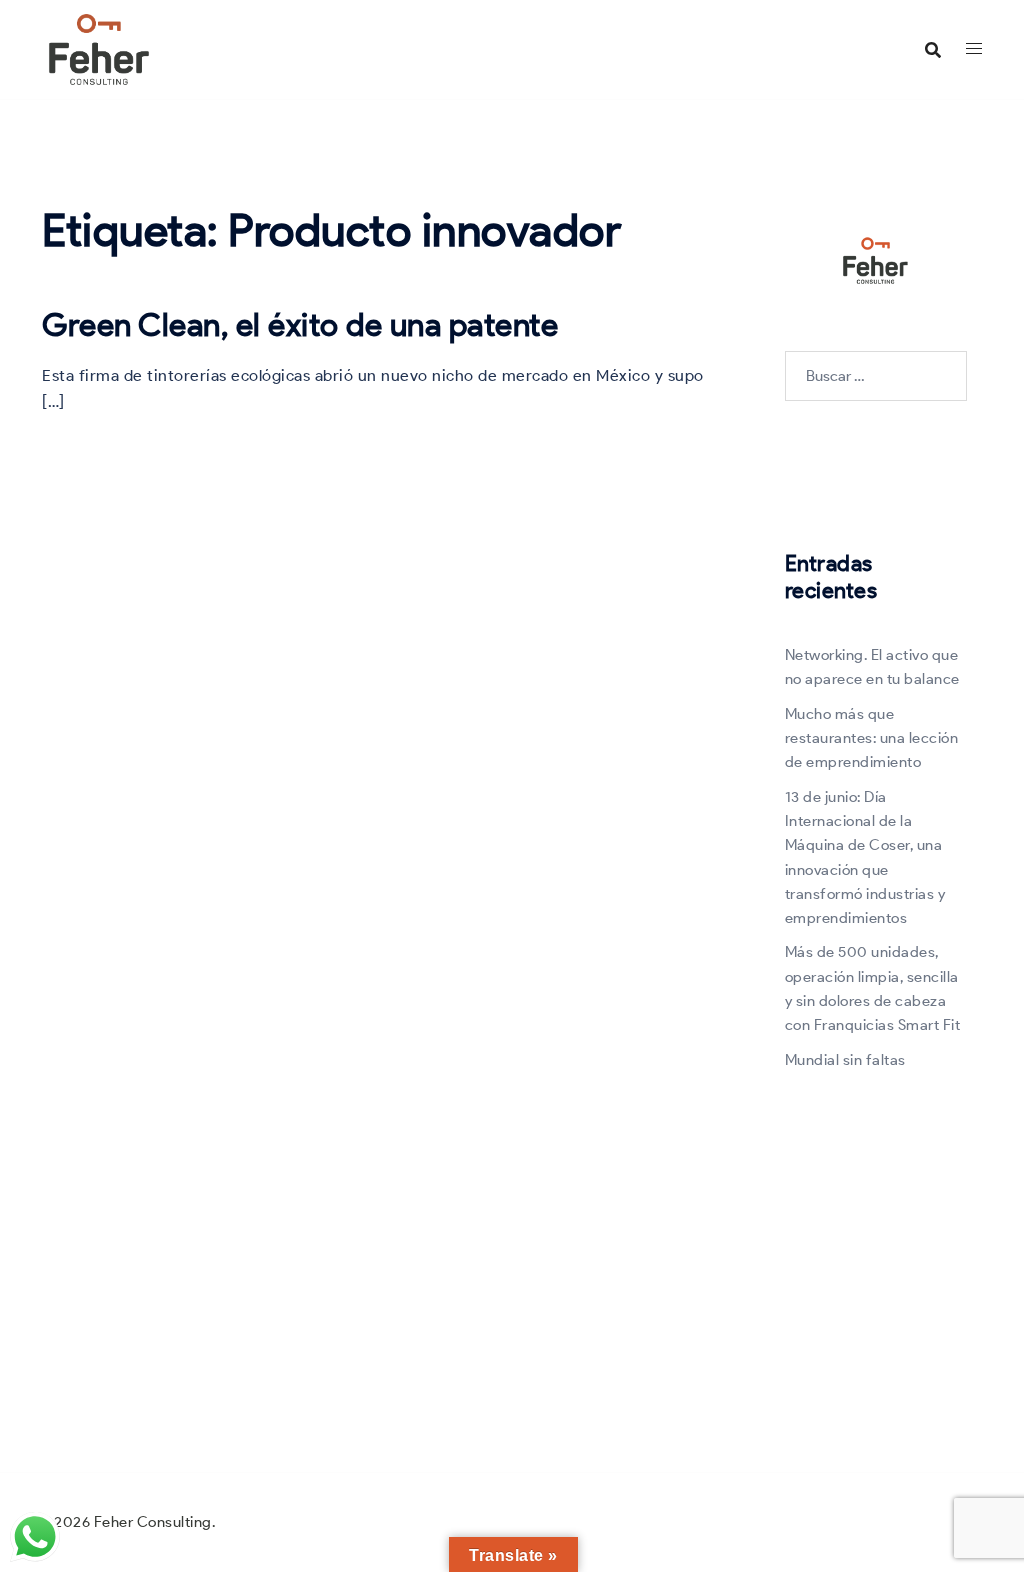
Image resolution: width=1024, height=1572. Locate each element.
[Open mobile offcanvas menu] (974, 49)
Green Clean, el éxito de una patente (300, 324)
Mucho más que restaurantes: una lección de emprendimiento (872, 738)
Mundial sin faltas (845, 1060)
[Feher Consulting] (99, 48)
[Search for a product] (933, 50)
